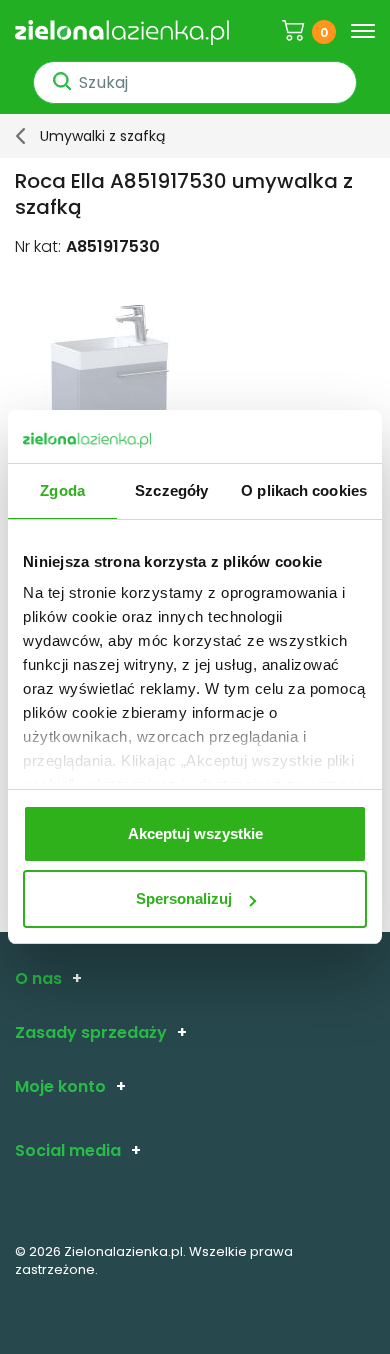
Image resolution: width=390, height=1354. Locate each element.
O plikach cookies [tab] (304, 490)
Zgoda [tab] (62, 490)
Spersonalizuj (184, 898)
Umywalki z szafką (102, 136)
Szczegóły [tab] (171, 490)
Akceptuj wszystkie (195, 833)
